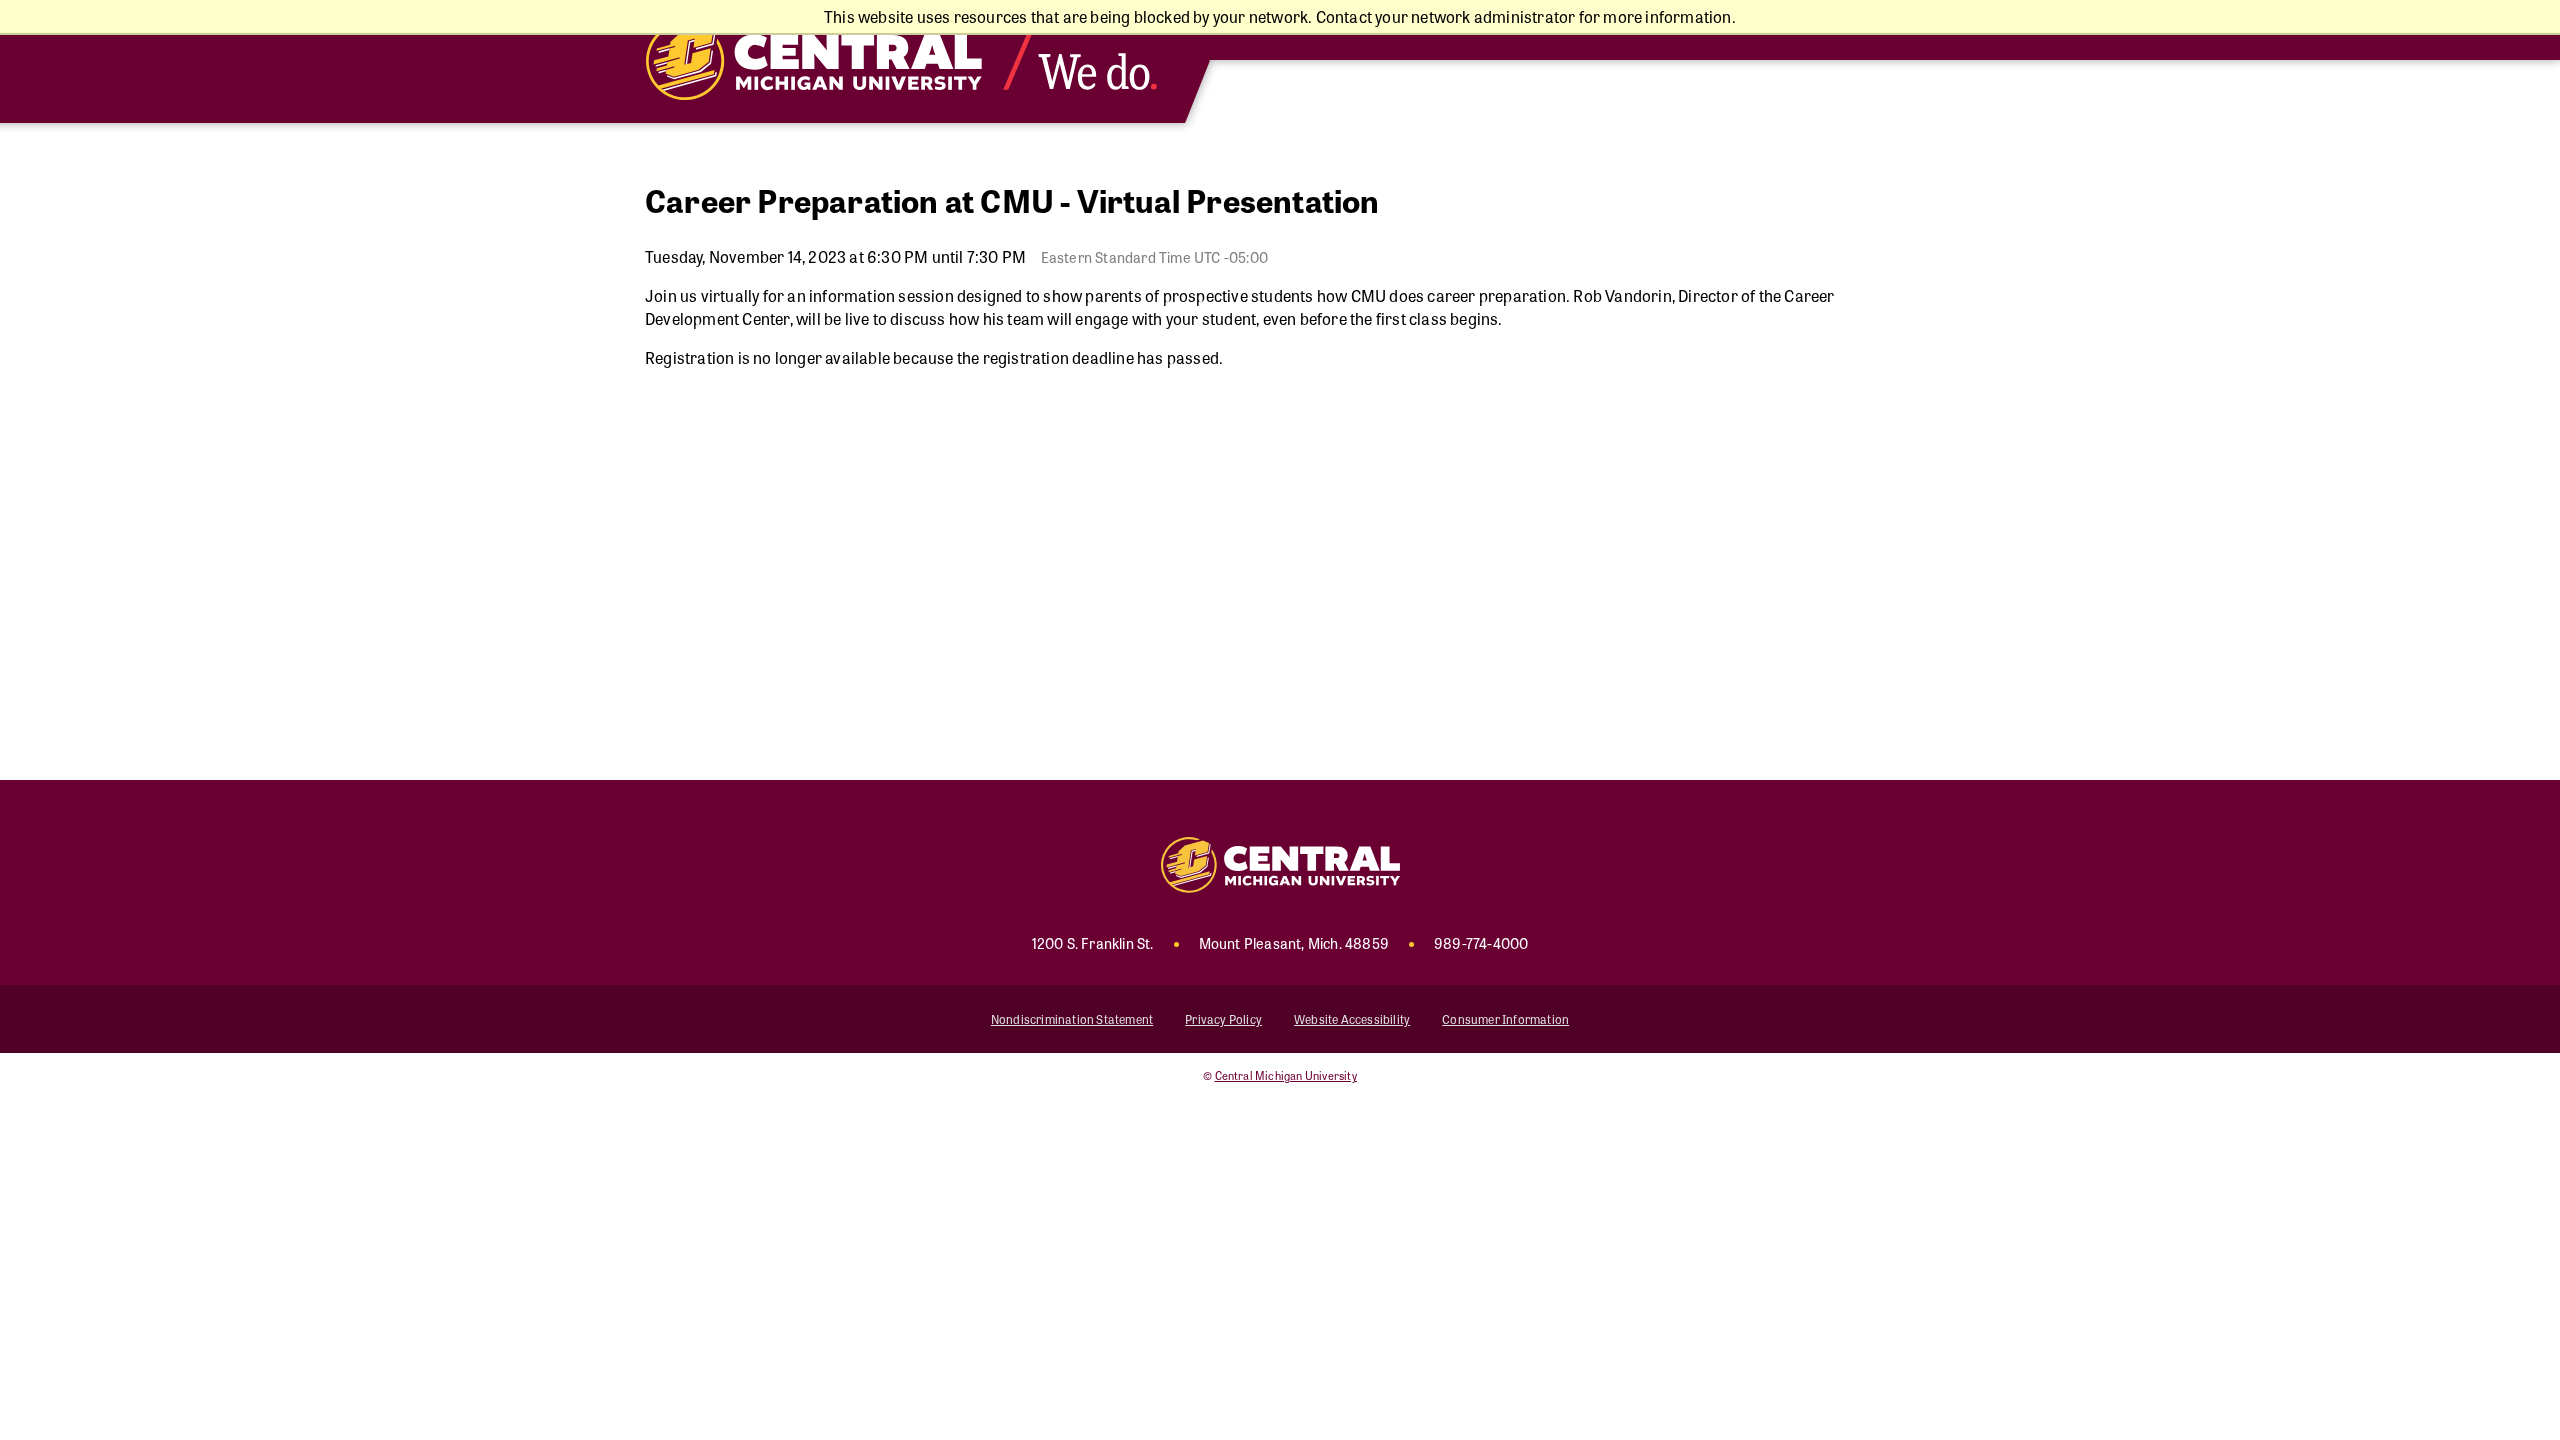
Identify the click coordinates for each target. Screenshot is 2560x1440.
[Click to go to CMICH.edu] (920, 61)
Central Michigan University (1286, 1075)
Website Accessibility (1352, 1019)
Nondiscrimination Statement (1072, 1019)
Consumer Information (1505, 1019)
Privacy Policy (1223, 1019)
